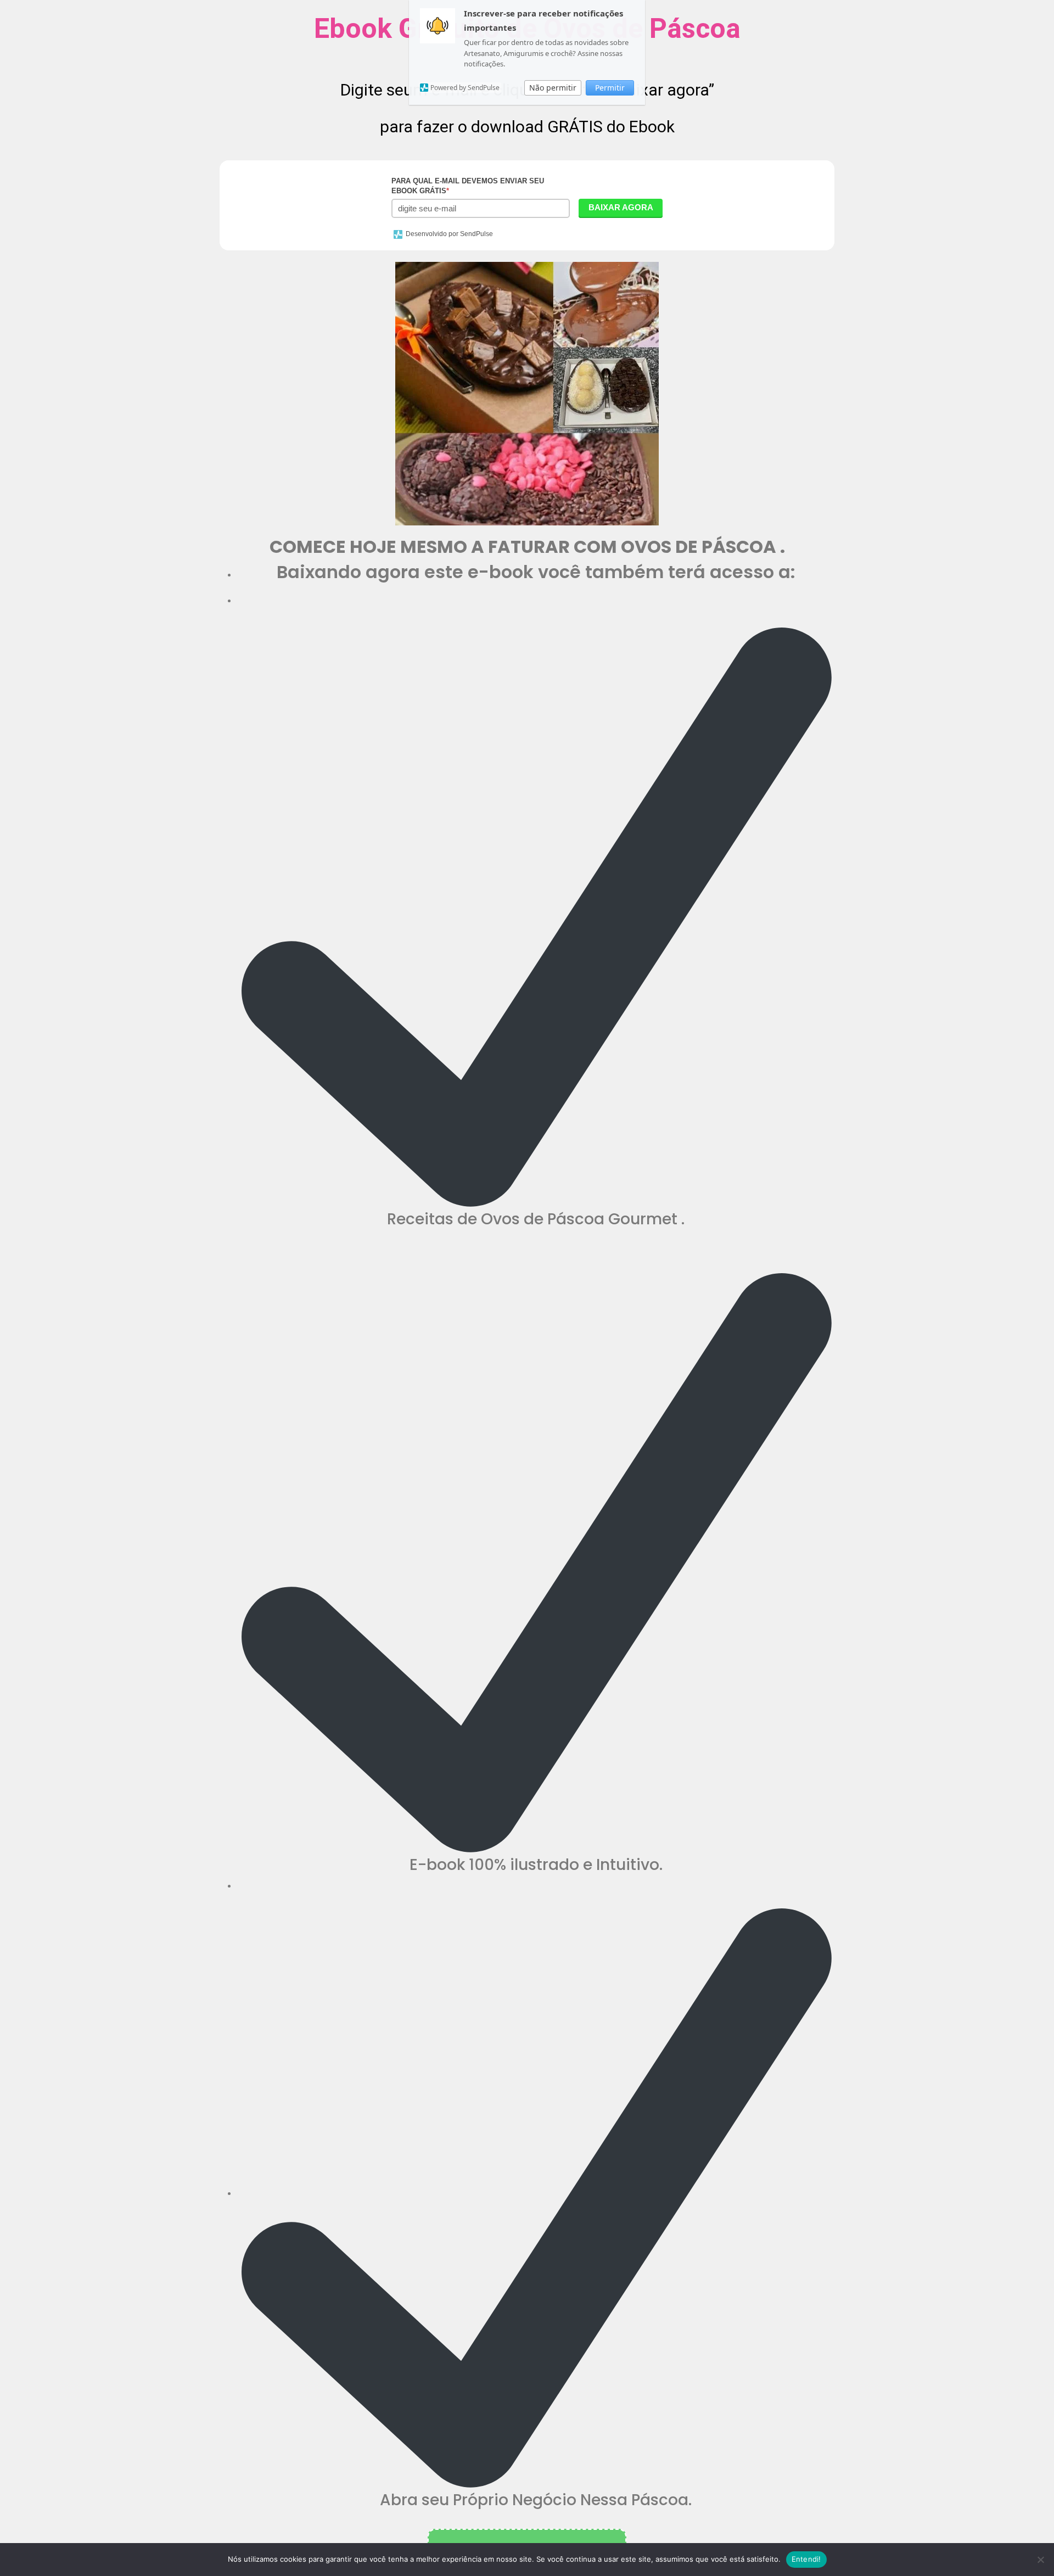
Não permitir (553, 88)
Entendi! (806, 2559)
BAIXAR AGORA (621, 207)
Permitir (610, 88)
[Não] (1040, 2560)
